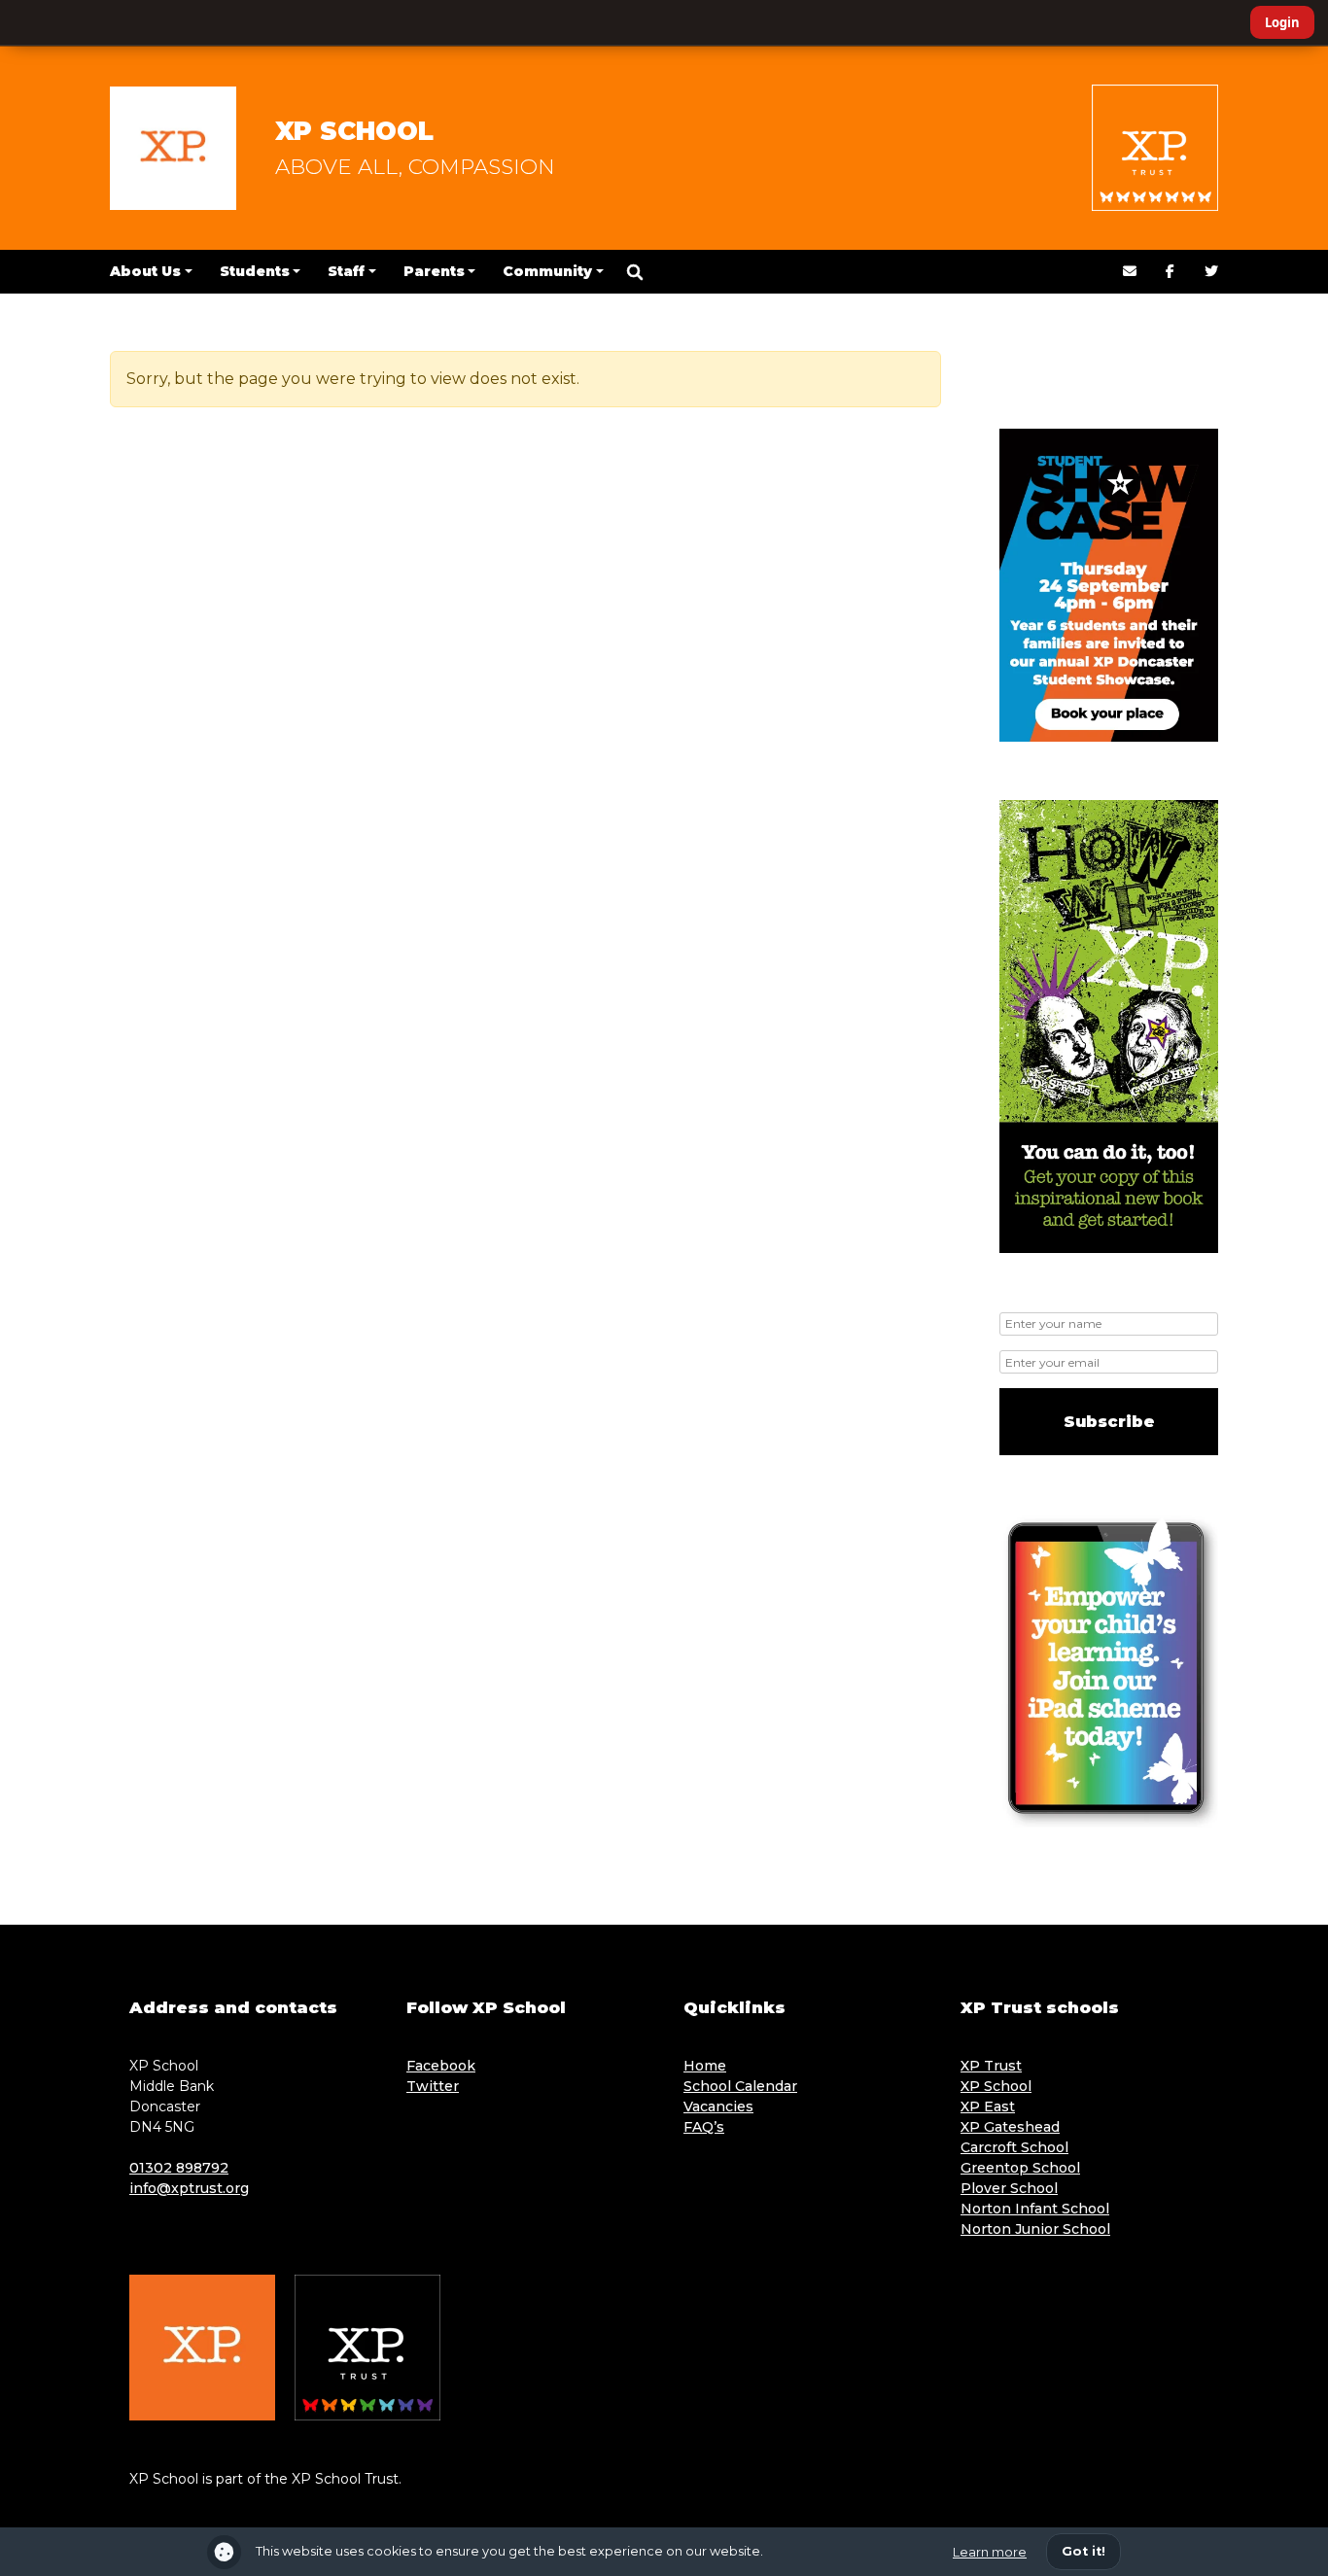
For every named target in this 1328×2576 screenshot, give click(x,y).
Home (705, 2066)
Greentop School (1020, 2168)
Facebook (441, 2066)
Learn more (990, 2552)
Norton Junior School (1035, 2229)
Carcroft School (1014, 2147)
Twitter (433, 2086)
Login (1282, 22)
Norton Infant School (1035, 2209)
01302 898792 (179, 2168)
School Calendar (740, 2086)
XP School (354, 131)
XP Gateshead (1010, 2127)
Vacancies (718, 2106)
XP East (988, 2106)
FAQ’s (704, 2127)
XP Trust (991, 2066)
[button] (635, 272)
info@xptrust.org (189, 2188)
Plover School (1009, 2188)
